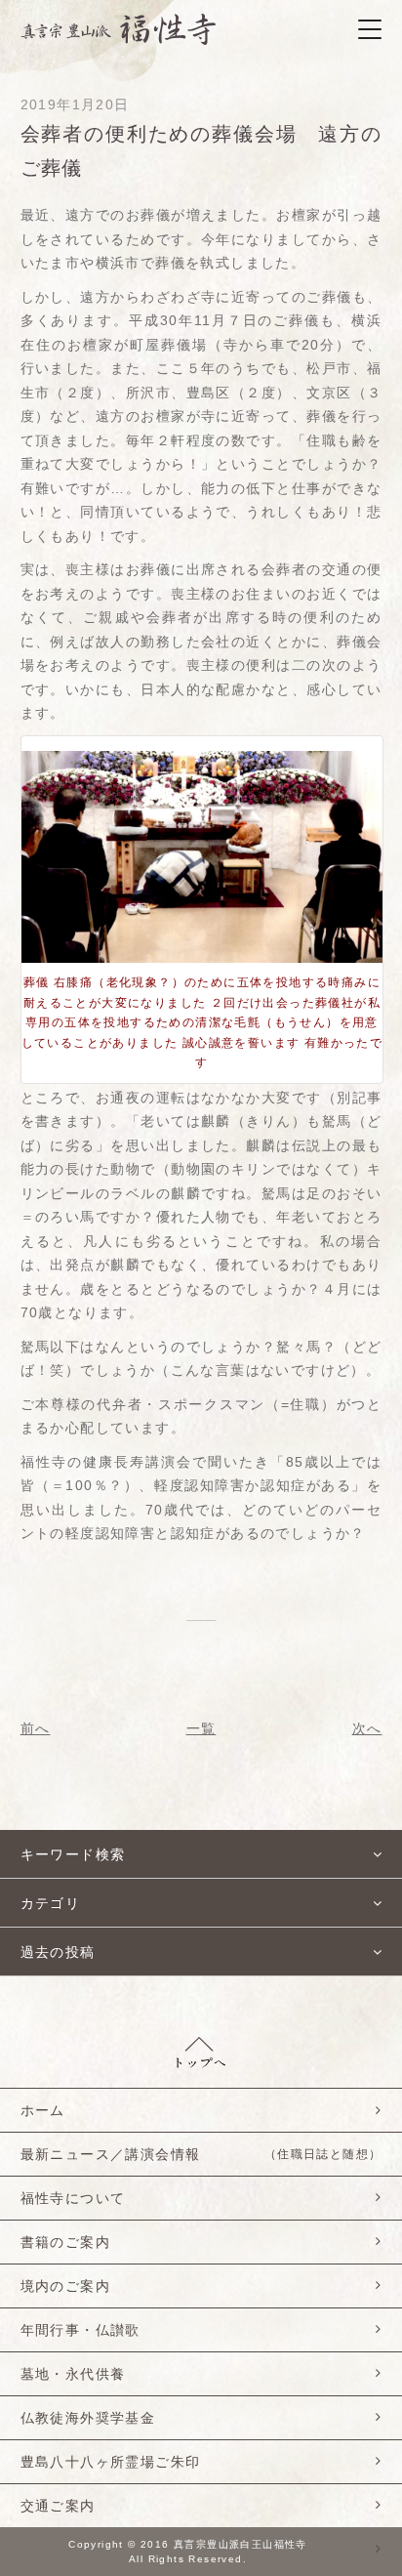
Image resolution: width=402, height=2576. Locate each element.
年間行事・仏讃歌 (80, 2330)
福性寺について (73, 2198)
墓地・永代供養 (73, 2374)
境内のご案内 (65, 2286)
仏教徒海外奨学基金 (88, 2418)
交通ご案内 (58, 2506)
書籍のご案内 (65, 2242)
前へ (36, 1728)
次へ (367, 1728)
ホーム (43, 2110)
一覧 (201, 1728)
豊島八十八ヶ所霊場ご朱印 (111, 2462)
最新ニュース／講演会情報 (201, 2154)
